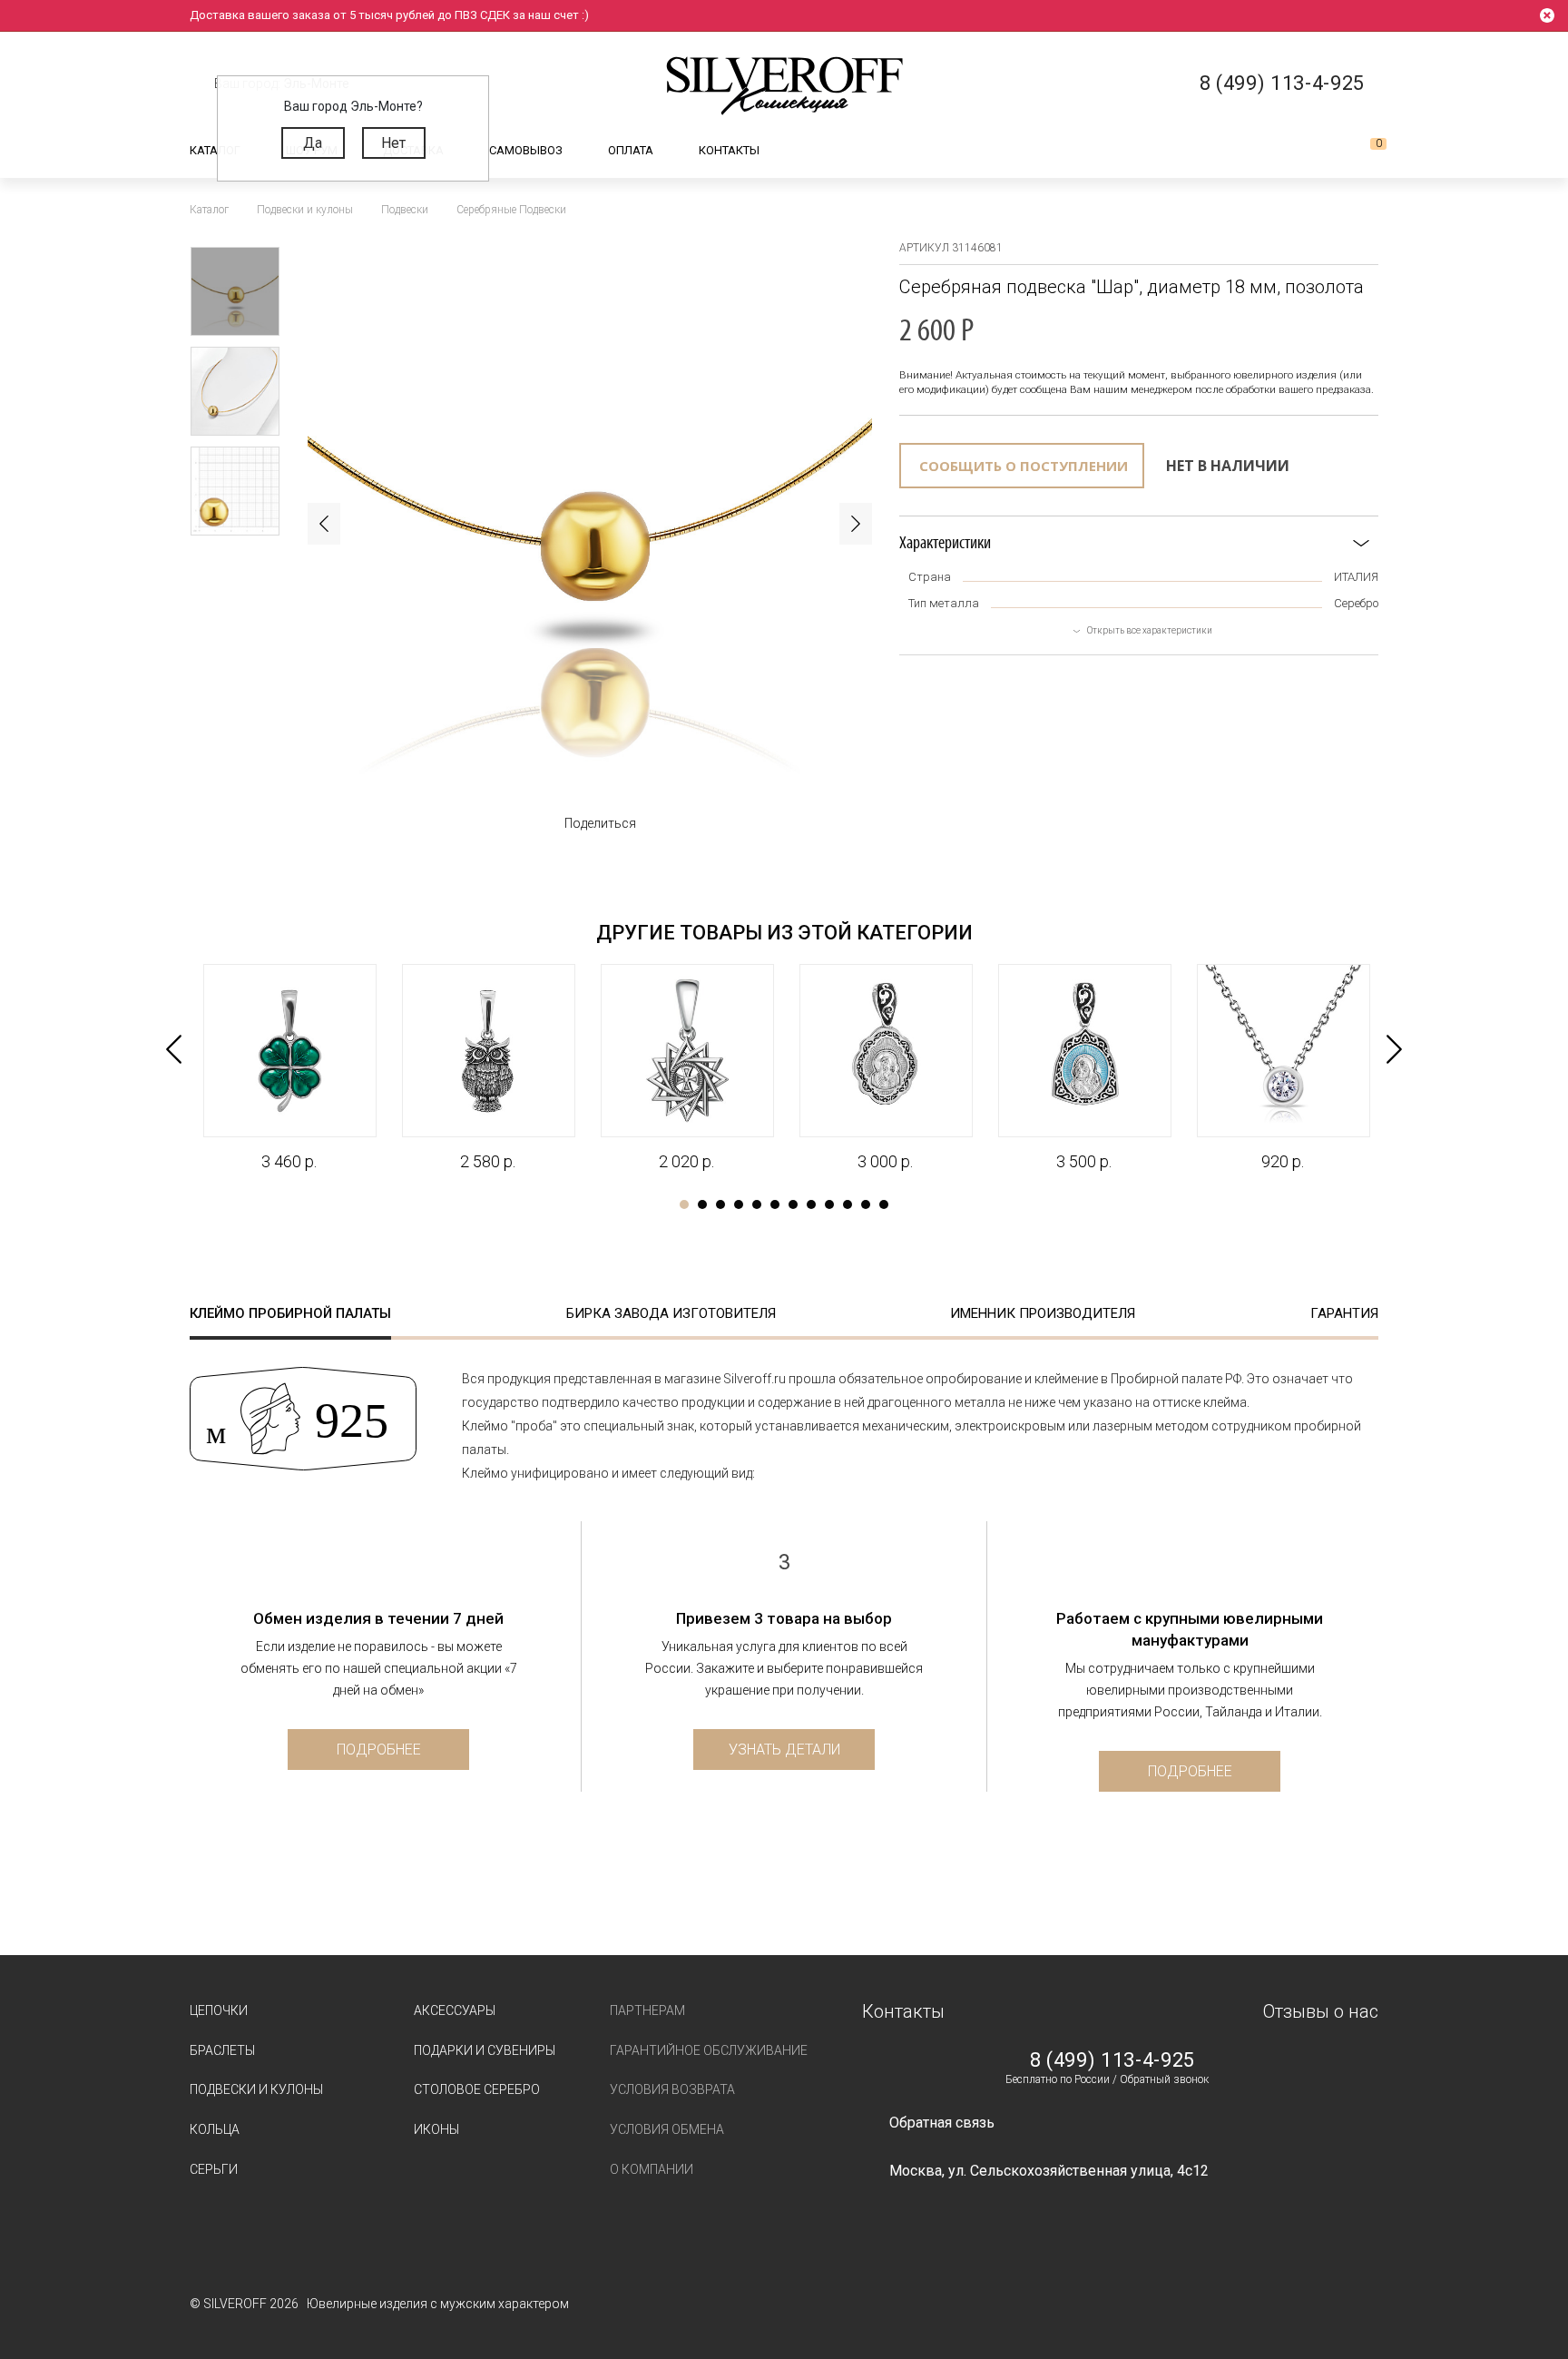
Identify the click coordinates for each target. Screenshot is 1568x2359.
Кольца (215, 2129)
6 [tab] (775, 1204)
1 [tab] (684, 1204)
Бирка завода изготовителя (671, 1313)
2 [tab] (702, 1204)
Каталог (215, 150)
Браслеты (222, 2050)
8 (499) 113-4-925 (1112, 2060)
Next (856, 524)
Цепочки (219, 2010)
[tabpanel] (289, 1068)
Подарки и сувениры (485, 2050)
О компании (652, 2169)
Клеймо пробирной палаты (290, 1313)
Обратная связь (942, 2123)
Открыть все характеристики (1150, 630)
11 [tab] (866, 1204)
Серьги (214, 2169)
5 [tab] (757, 1204)
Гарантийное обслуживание (709, 2050)
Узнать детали (784, 1750)
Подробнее (379, 1750)
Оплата (631, 150)
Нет (393, 143)
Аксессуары (455, 2010)
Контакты (729, 150)
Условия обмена (667, 2129)
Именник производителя (1043, 1313)
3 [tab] (720, 1204)
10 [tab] (848, 1204)
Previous (324, 524)
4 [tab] (739, 1204)
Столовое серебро (477, 2089)
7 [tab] (793, 1204)
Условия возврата (672, 2089)
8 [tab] (811, 1204)
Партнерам (647, 2010)
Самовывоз (526, 150)
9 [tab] (829, 1204)
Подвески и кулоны (256, 2089)
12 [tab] (884, 1204)
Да (313, 143)
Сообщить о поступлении (1024, 466)
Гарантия (1344, 1313)
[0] (1364, 151)
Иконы (436, 2129)
